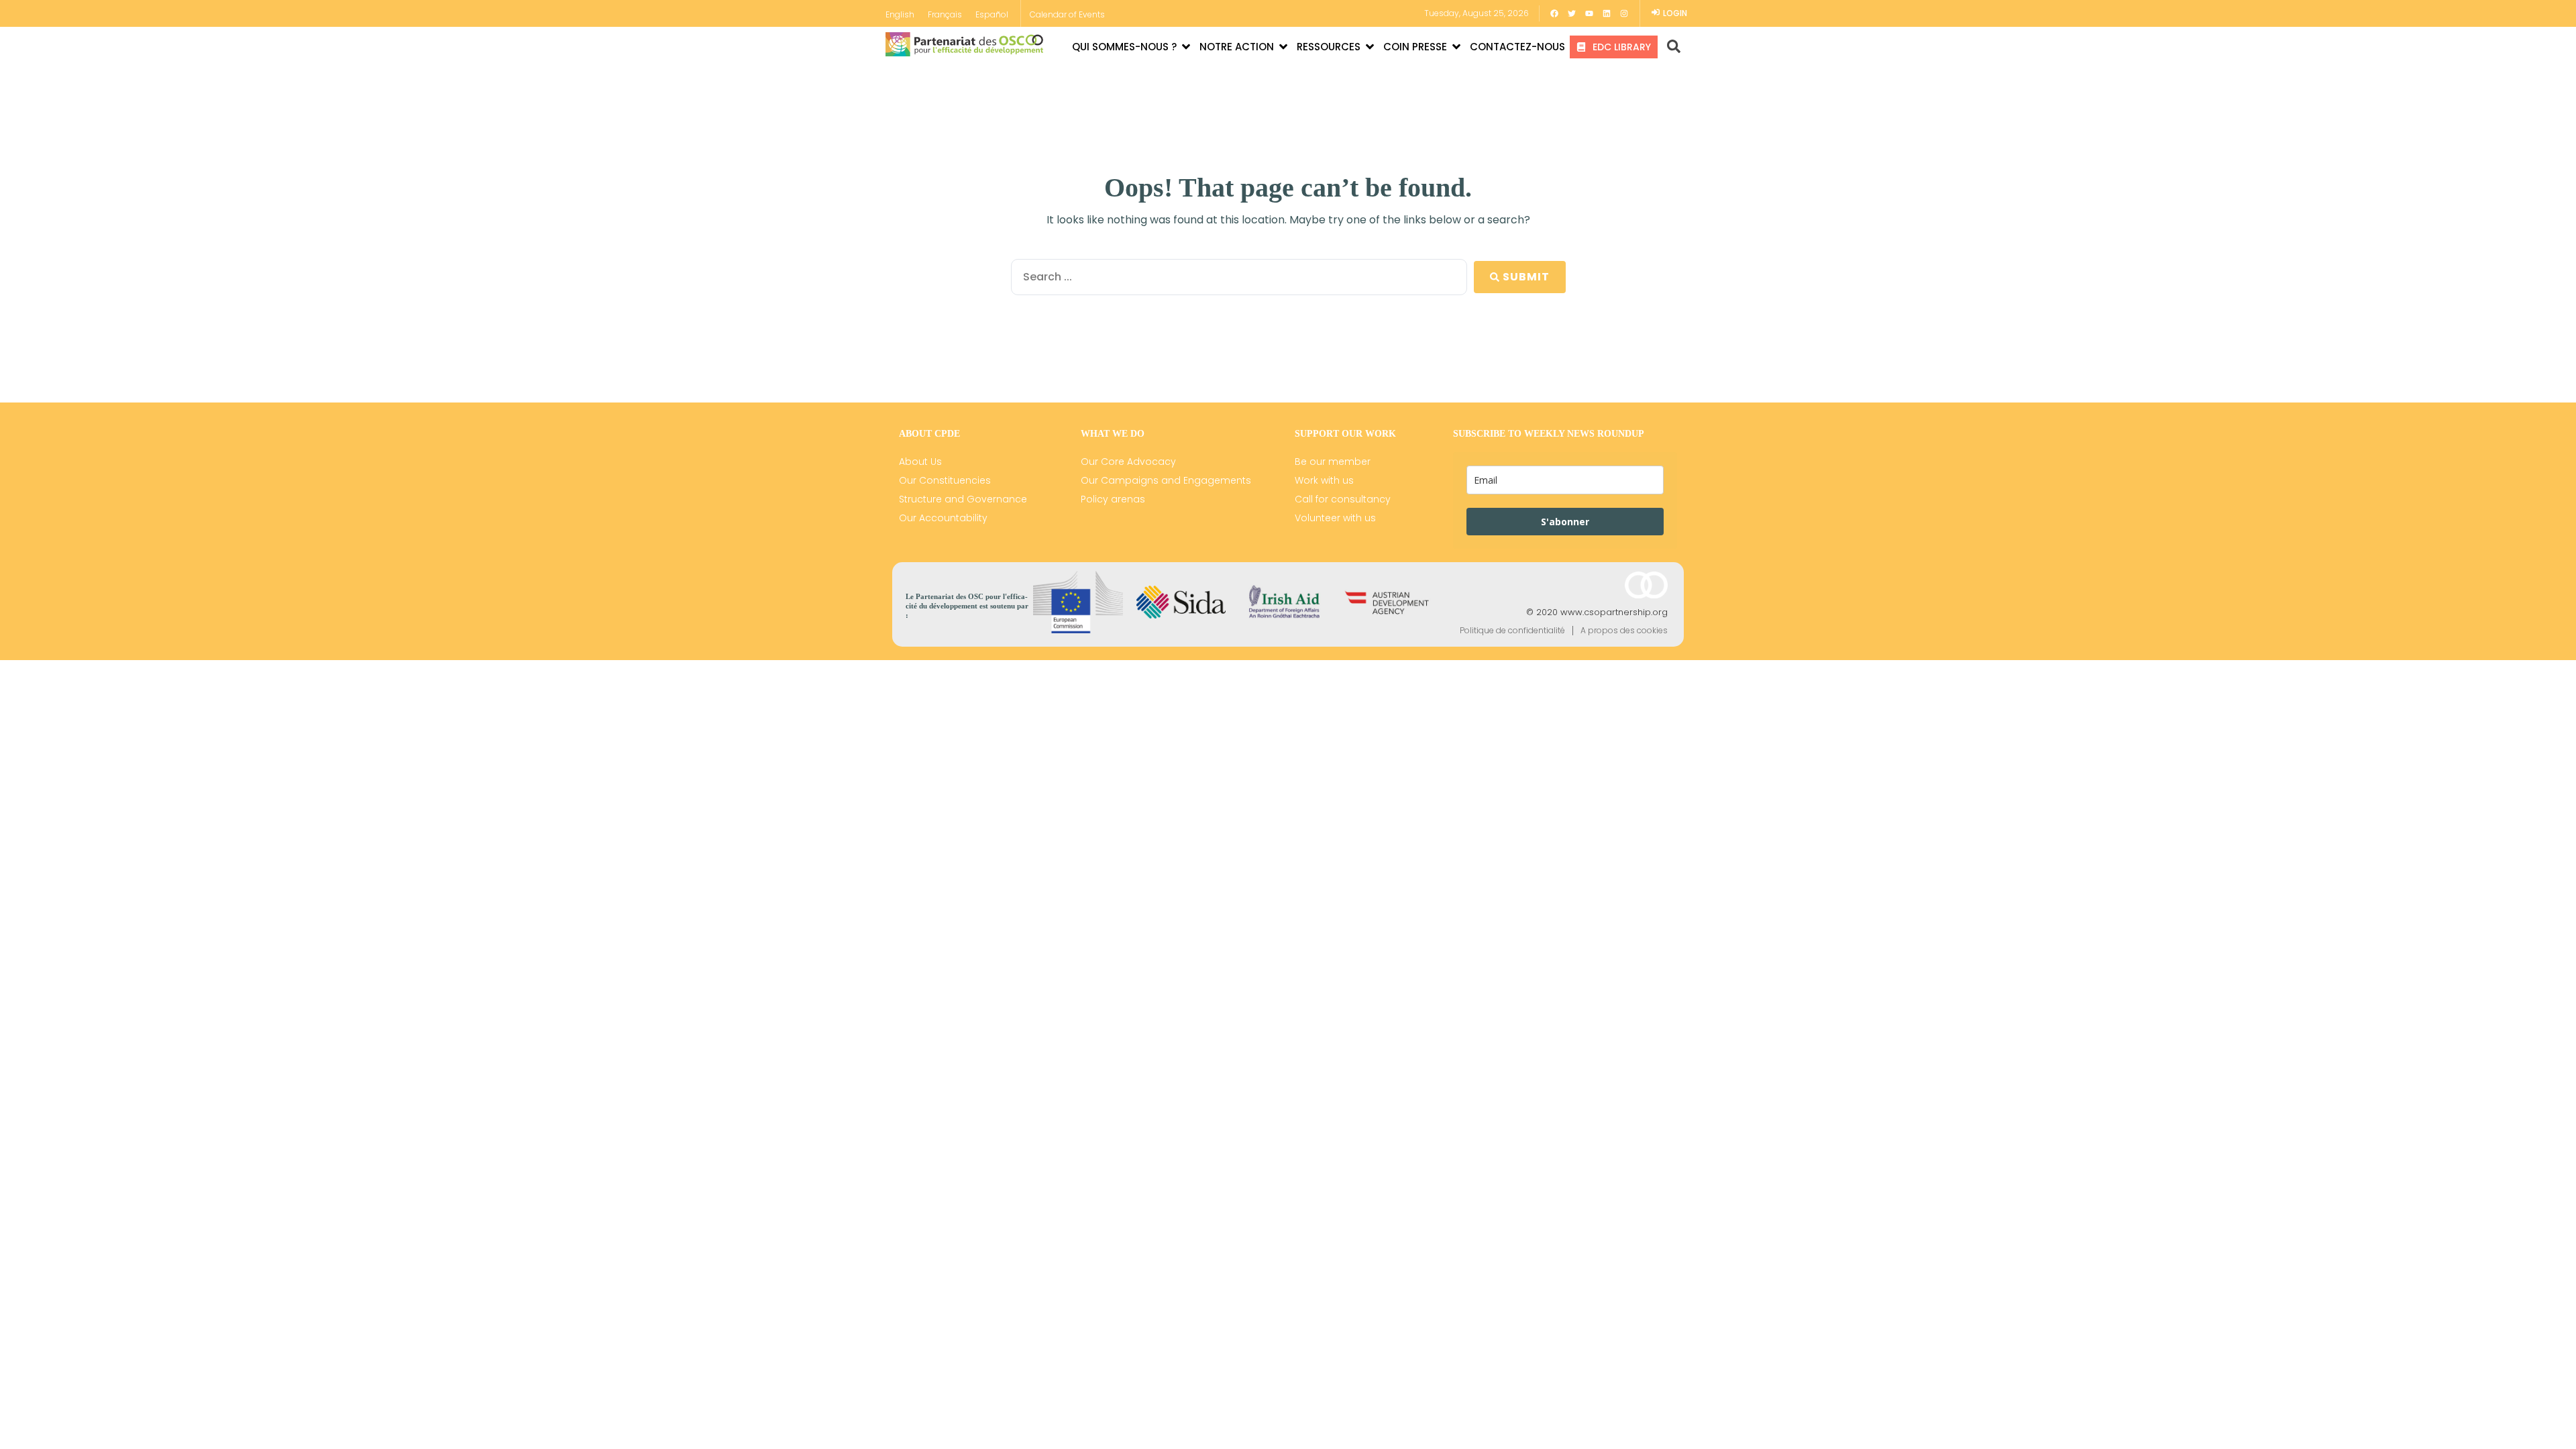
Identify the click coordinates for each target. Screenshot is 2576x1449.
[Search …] (1669, 47)
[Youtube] (1589, 13)
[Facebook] (1554, 13)
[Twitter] (1572, 13)
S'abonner (1565, 522)
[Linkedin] (1607, 13)
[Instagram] (1624, 13)
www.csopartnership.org (1614, 612)
